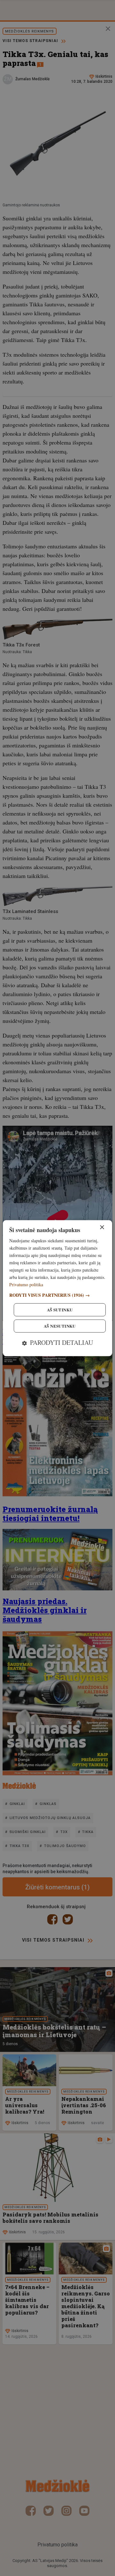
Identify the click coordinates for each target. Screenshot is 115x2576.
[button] (57, 1295)
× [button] (102, 1227)
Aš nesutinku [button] (60, 1326)
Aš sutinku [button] (60, 1310)
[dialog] (57, 1288)
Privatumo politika (26, 1285)
